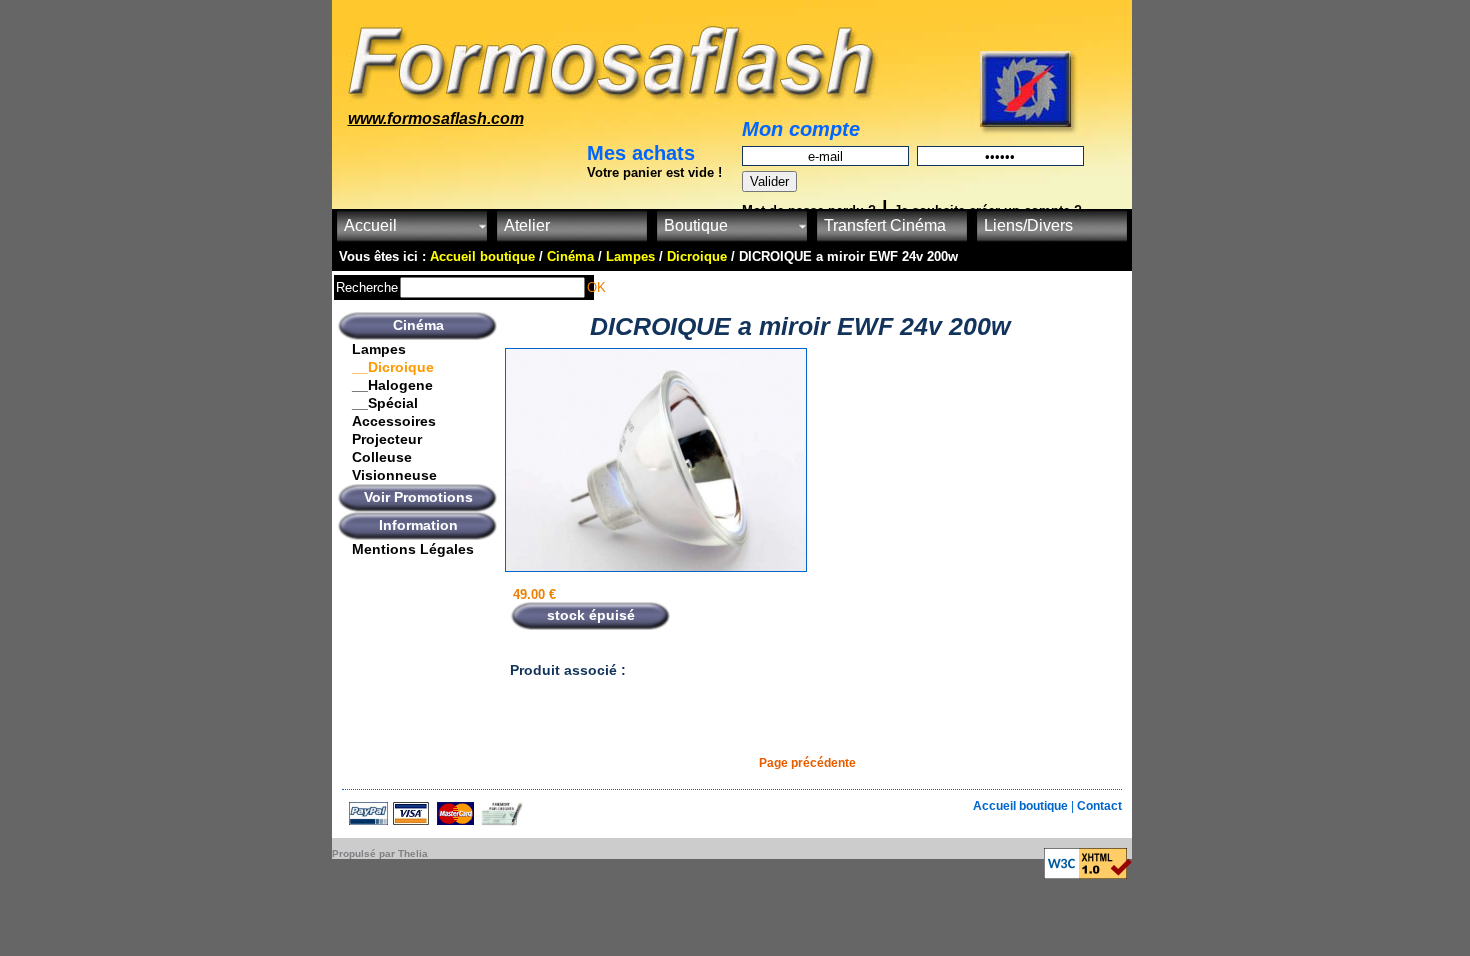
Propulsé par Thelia (380, 853)
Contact (1099, 806)
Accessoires (394, 421)
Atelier (527, 225)
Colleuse (382, 457)
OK (596, 287)
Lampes (379, 349)
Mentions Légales (413, 549)
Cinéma (418, 325)
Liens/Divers (1028, 225)
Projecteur (387, 439)
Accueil (370, 225)
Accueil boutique (1022, 806)
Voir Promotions (418, 497)
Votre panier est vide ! (654, 172)
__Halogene (392, 385)
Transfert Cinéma (885, 225)
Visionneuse (394, 475)
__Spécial (385, 403)
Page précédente (807, 763)
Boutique (696, 225)
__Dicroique (393, 367)
